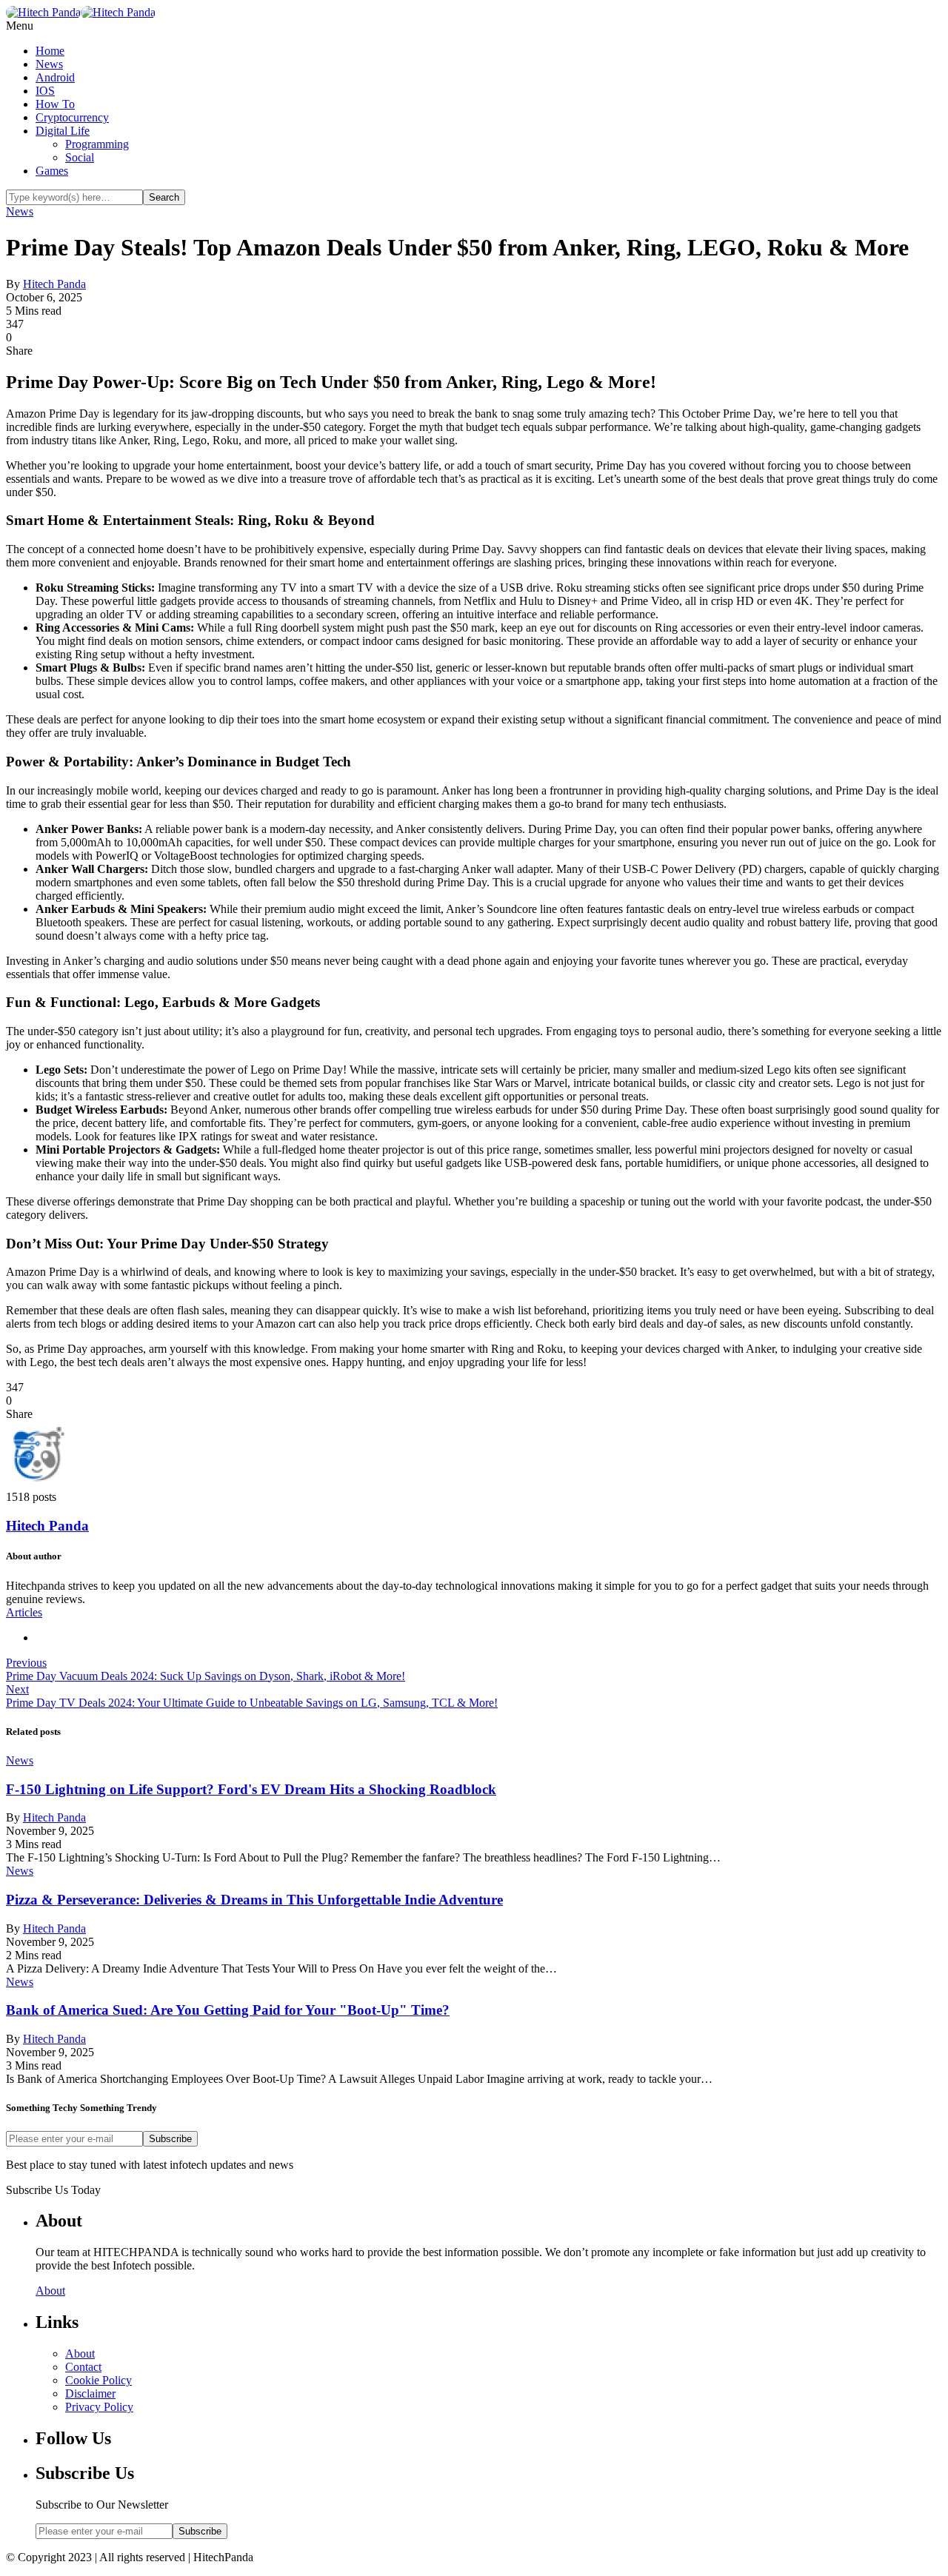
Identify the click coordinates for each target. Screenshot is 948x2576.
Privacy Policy (99, 2407)
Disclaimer (90, 2393)
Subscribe (170, 2139)
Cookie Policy (99, 2380)
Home (50, 51)
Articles (24, 1612)
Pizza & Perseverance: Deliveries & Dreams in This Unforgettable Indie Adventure (254, 1900)
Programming (97, 144)
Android (55, 77)
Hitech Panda (54, 284)
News (49, 64)
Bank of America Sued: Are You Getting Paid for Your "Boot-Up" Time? (228, 2010)
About (50, 2291)
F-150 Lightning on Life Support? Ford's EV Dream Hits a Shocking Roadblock (251, 1789)
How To (55, 104)
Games (52, 171)
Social (80, 157)
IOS (45, 91)
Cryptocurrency (72, 117)
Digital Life (63, 131)
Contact (83, 2367)
